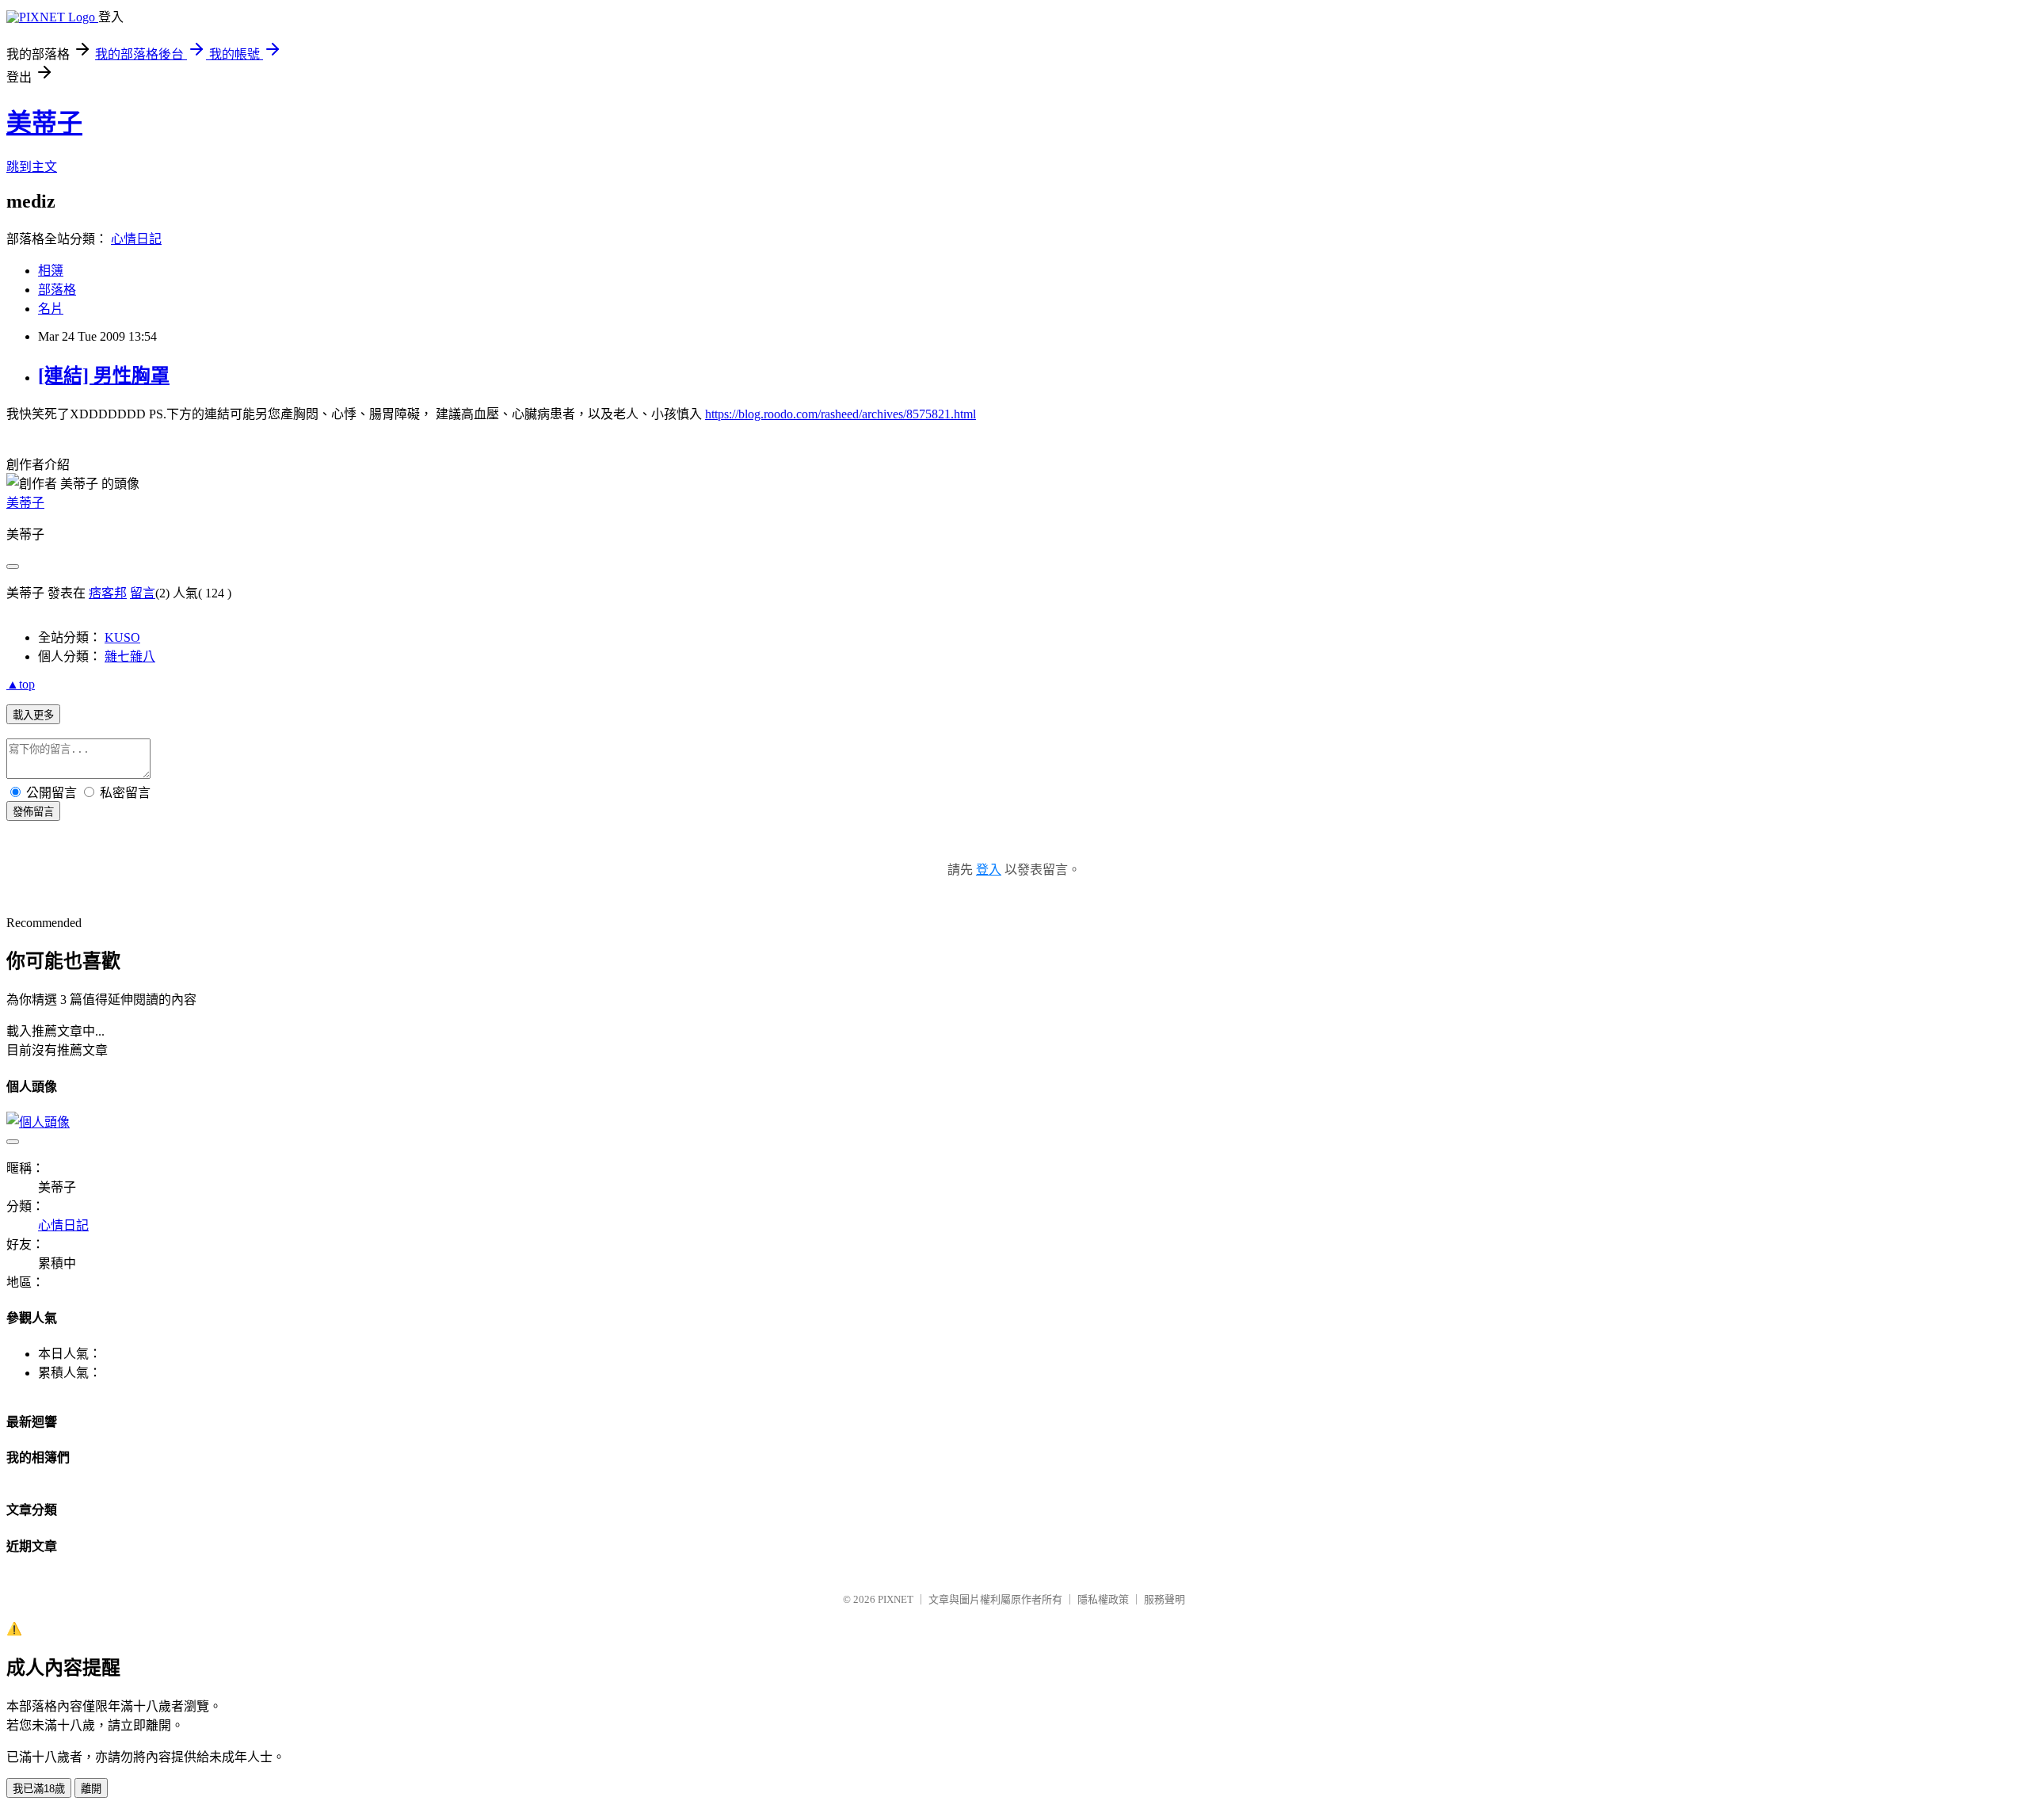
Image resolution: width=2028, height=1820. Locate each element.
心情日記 (136, 239)
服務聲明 (1165, 1599)
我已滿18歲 (39, 1789)
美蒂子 (44, 123)
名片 (51, 309)
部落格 (57, 290)
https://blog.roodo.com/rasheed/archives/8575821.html (841, 414)
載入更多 (33, 715)
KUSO (122, 637)
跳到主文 (32, 167)
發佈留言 (33, 812)
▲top (21, 684)
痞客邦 (108, 593)
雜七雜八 (130, 656)
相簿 (51, 271)
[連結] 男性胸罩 (104, 376)
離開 (91, 1789)
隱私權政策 (1103, 1599)
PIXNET (896, 1599)
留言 (143, 593)
